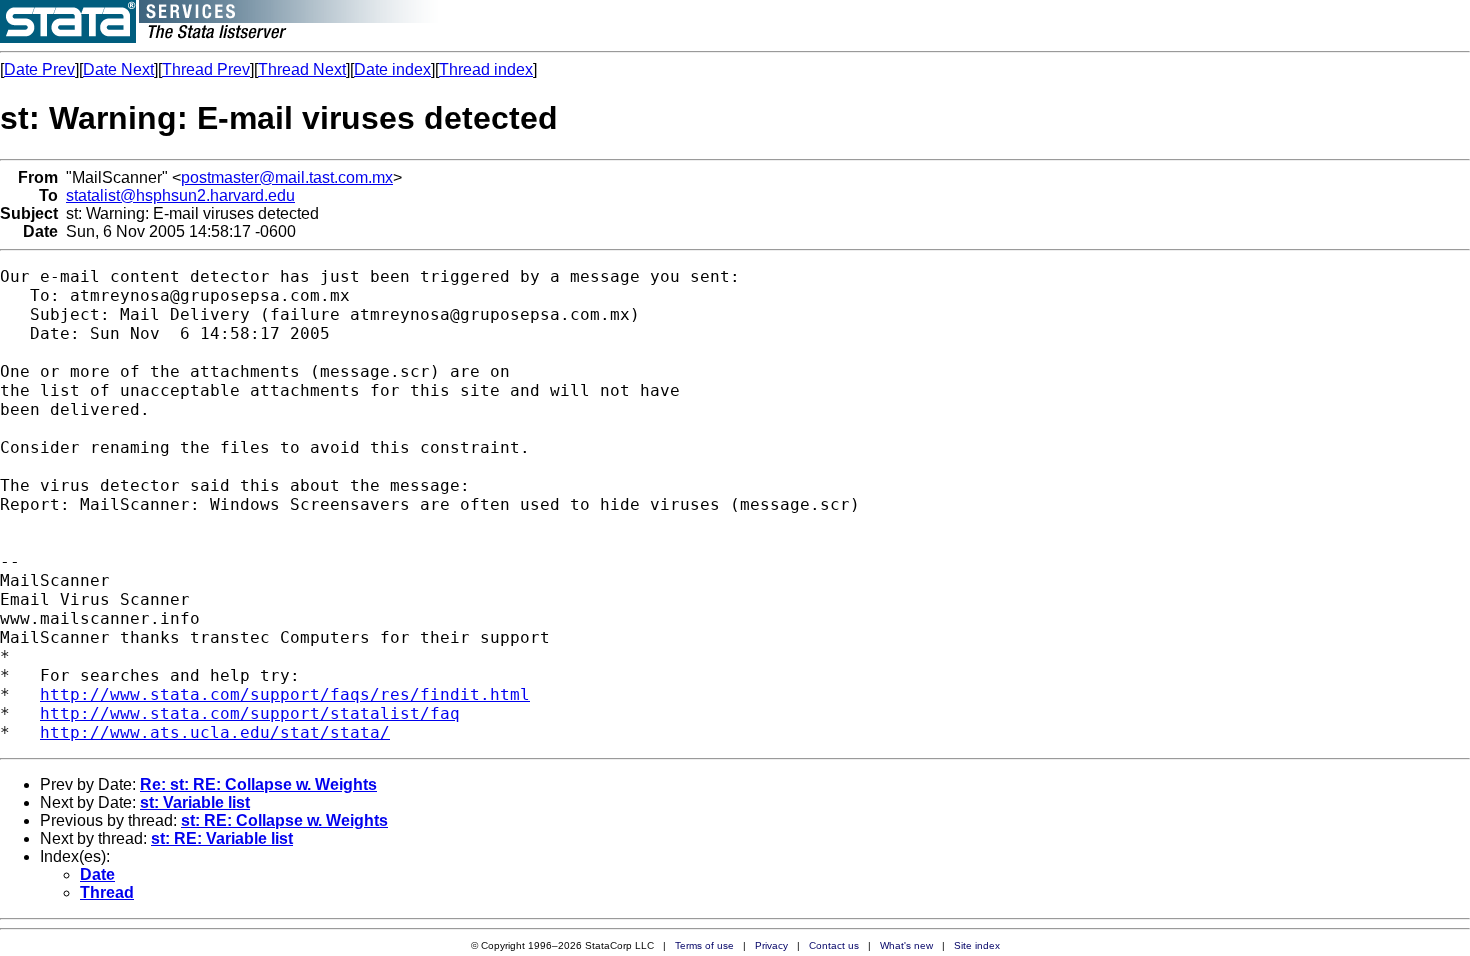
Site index (977, 945)
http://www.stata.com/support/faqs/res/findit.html (285, 694)
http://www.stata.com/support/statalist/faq (250, 713)
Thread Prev (206, 69)
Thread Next (302, 69)
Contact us (834, 945)
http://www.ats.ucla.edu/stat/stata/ (215, 732)
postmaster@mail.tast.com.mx (287, 177)
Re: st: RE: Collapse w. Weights (258, 784)
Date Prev (39, 69)
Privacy (771, 945)
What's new (906, 945)
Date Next (118, 69)
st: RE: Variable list (222, 838)
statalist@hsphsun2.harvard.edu (180, 195)
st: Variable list (195, 802)
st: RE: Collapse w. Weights (284, 820)
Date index (392, 69)
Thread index (486, 69)
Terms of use (704, 945)
